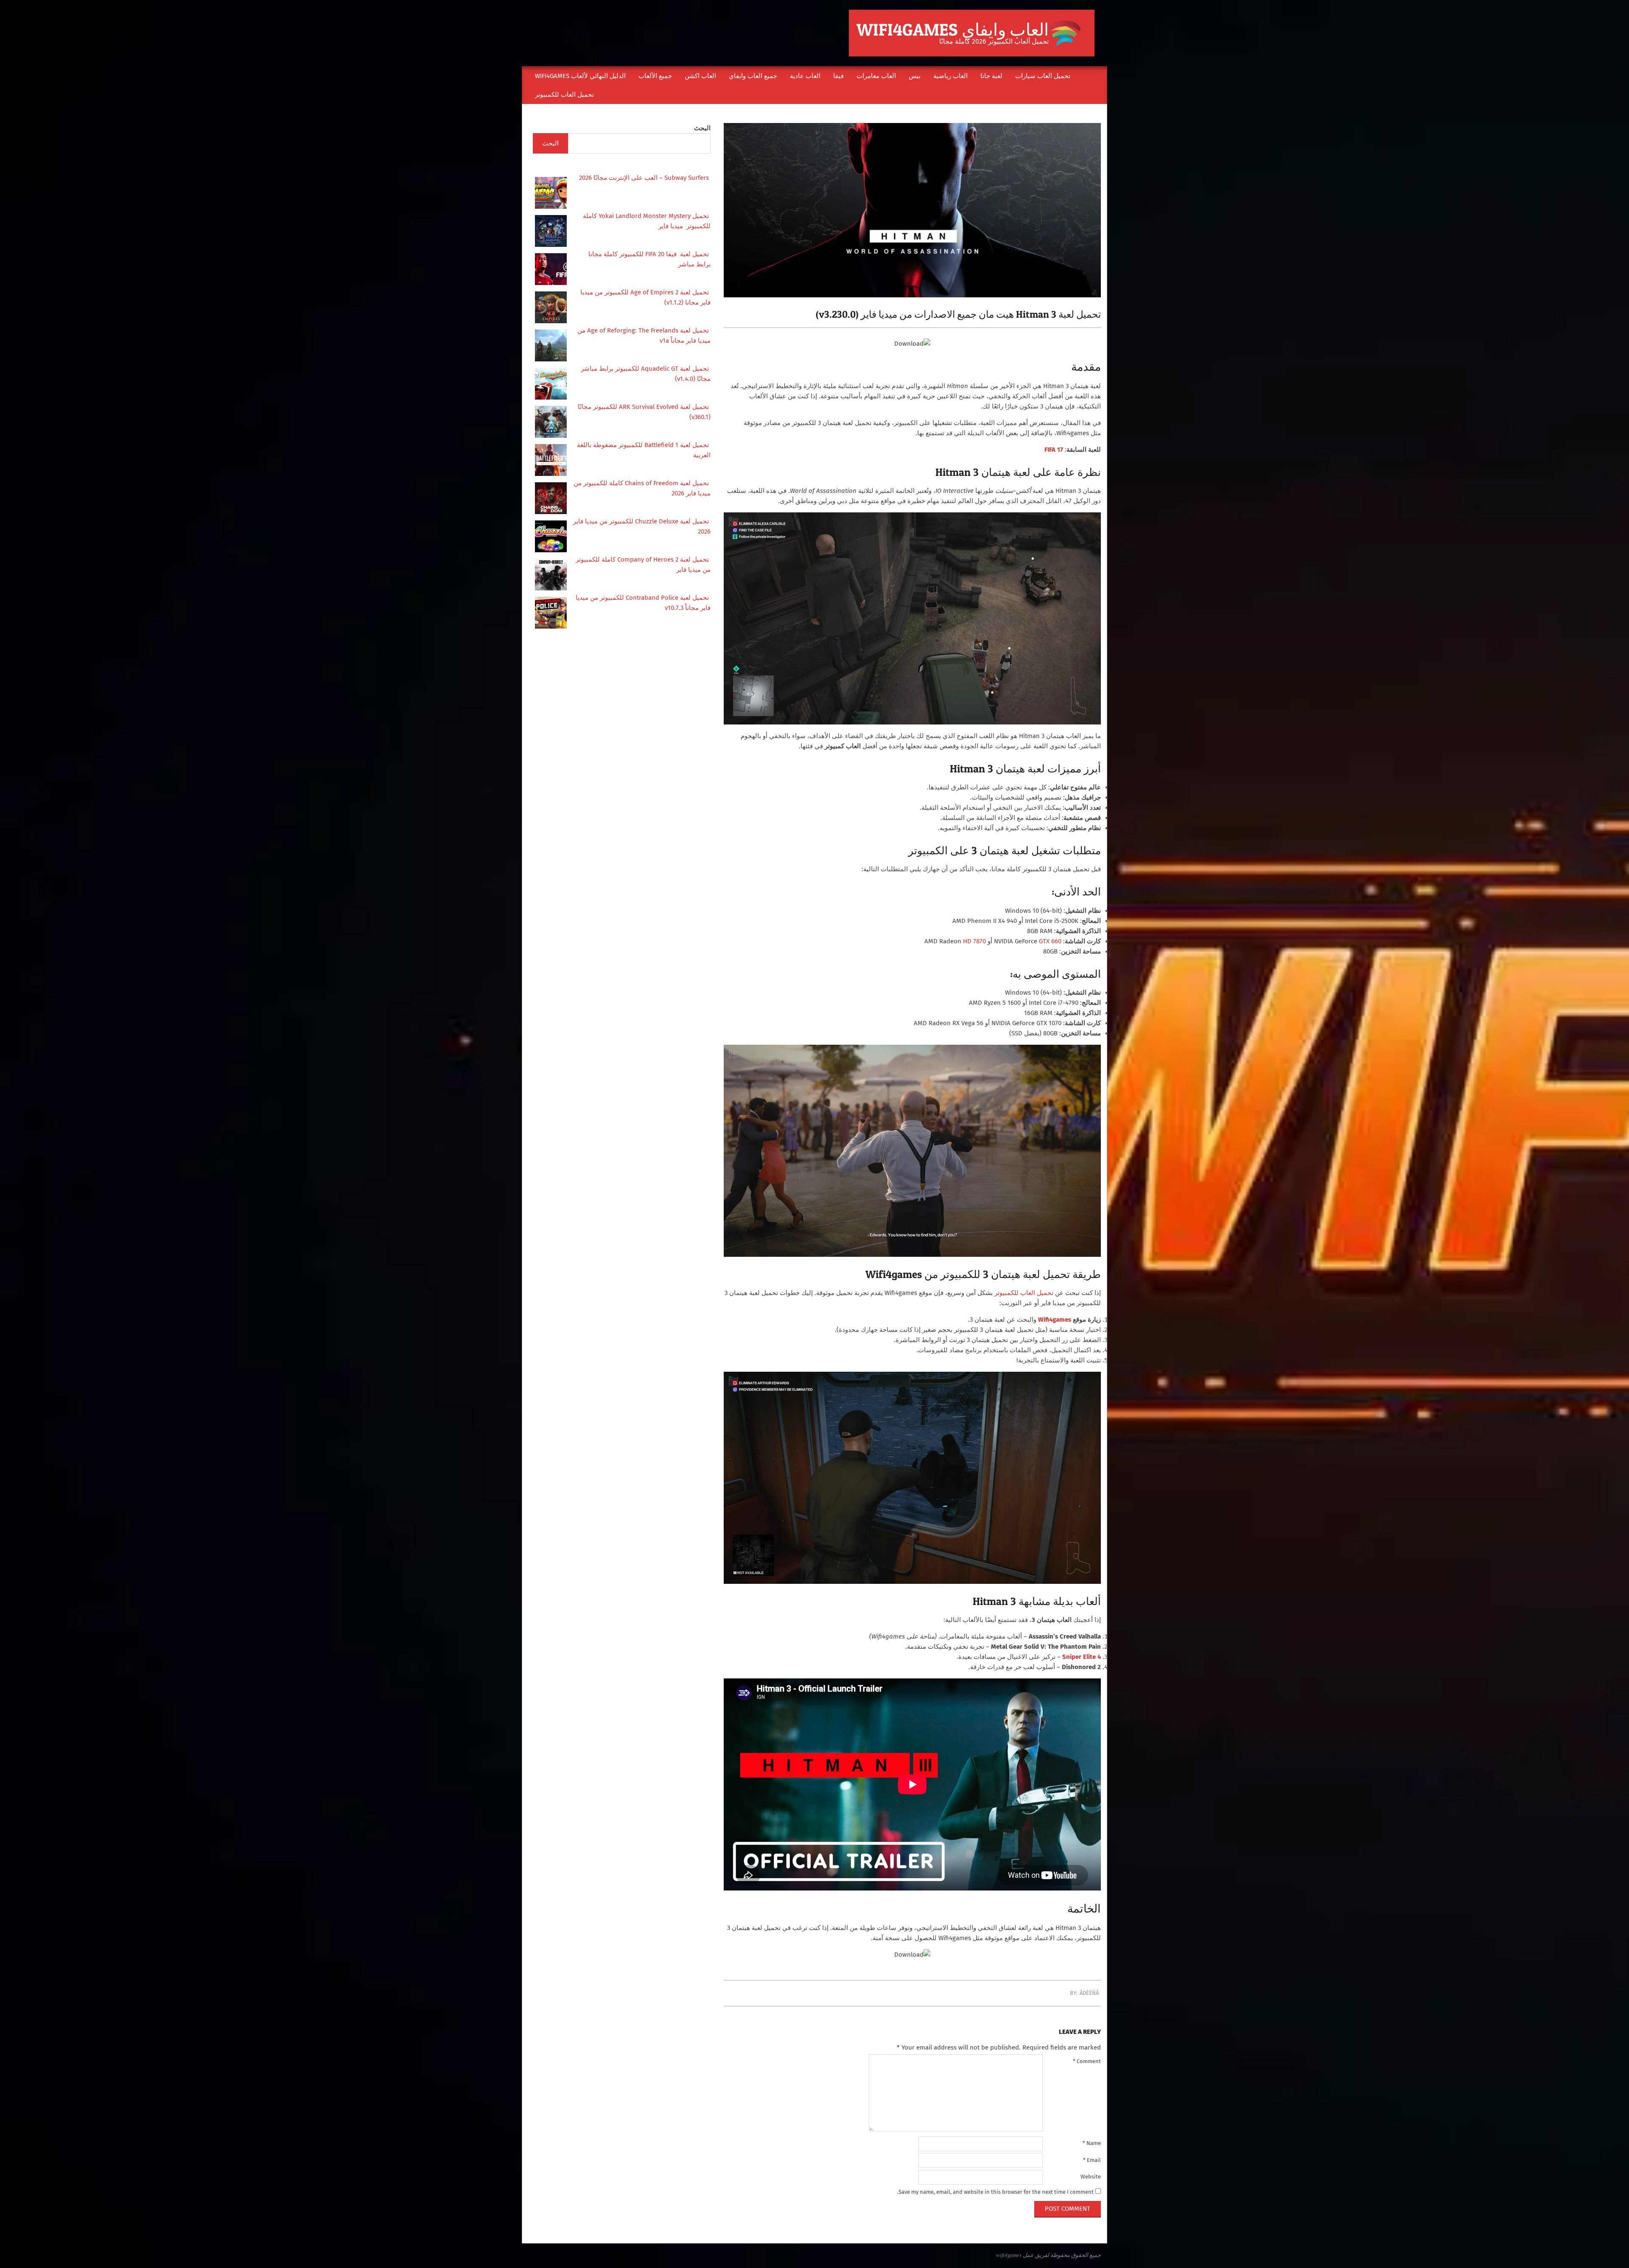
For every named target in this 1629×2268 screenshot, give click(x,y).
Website (1091, 2177)
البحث (702, 128)
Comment (1087, 2061)
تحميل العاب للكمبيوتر (1024, 1293)
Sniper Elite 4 (1082, 1657)
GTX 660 (1050, 941)
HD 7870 (974, 941)
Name (1092, 2143)
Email (1092, 2160)
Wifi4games (1055, 1320)
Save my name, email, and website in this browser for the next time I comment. (995, 2192)
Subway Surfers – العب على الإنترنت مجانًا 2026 (645, 178)
